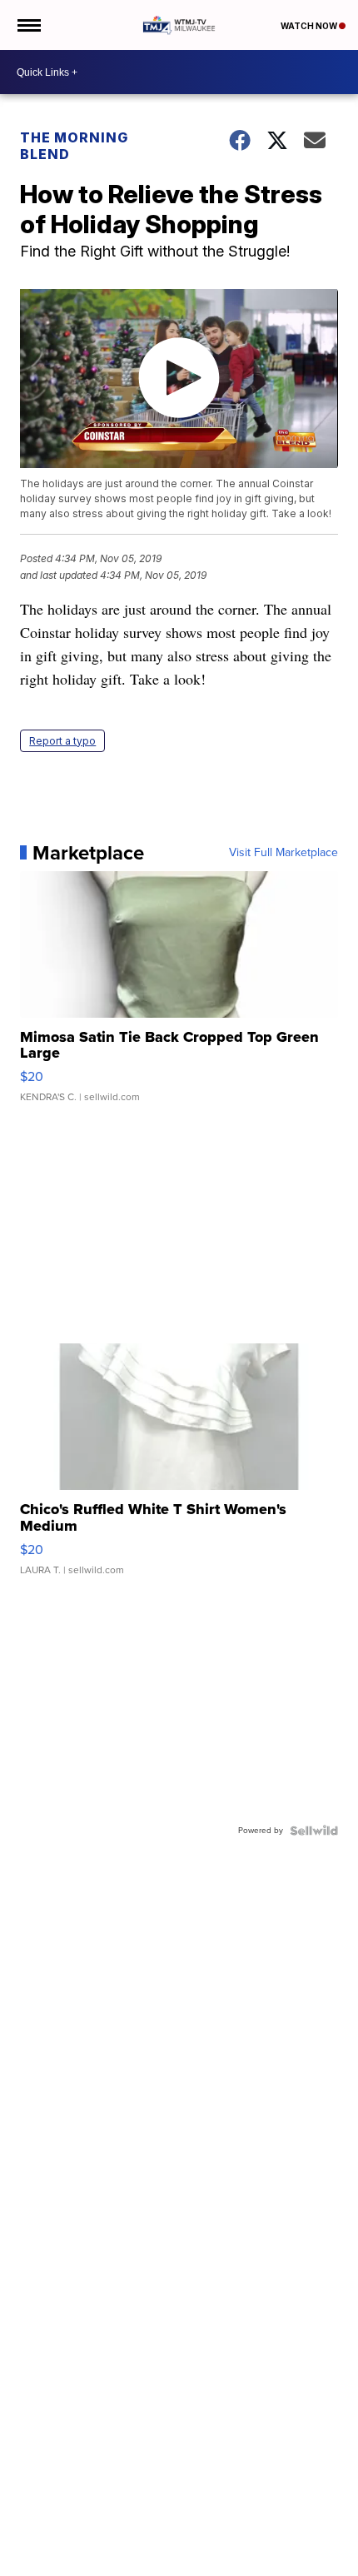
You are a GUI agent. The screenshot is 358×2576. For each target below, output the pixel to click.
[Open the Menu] (28, 25)
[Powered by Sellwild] (314, 1831)
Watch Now (310, 26)
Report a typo (62, 741)
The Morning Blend (74, 146)
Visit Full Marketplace (283, 853)
